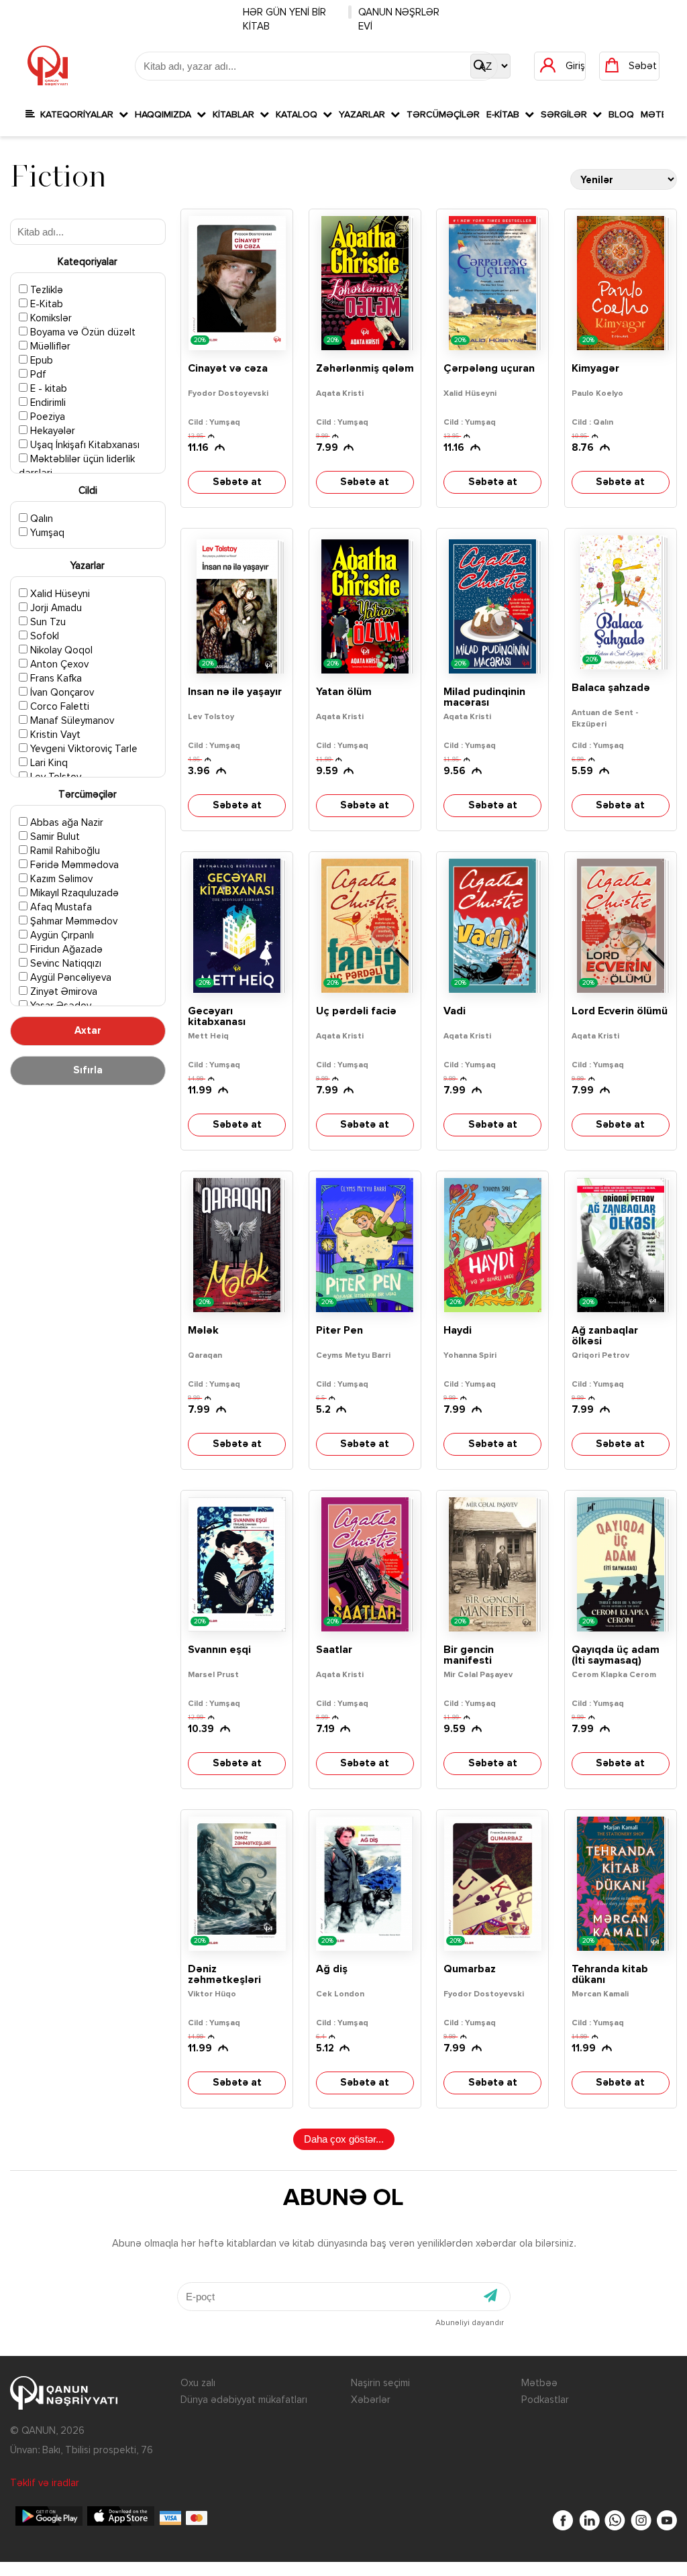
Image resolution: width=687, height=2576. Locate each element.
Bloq (621, 115)
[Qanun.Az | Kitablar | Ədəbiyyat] (48, 66)
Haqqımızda (166, 115)
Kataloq (299, 115)
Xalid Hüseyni (59, 594)
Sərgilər (567, 115)
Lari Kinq (48, 763)
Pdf (37, 375)
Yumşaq (46, 533)
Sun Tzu (47, 622)
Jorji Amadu (55, 608)
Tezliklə (45, 290)
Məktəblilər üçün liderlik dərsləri (77, 466)
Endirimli (47, 403)
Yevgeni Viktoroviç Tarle (83, 749)
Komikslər (50, 318)
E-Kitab (506, 115)
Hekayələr (51, 431)
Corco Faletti (58, 707)
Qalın (40, 519)
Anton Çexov (58, 664)
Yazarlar (365, 115)
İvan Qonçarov (61, 693)
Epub (40, 361)
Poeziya (46, 417)
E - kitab (47, 389)
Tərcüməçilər (443, 115)
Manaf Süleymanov (71, 721)
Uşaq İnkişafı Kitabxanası (84, 445)
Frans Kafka (55, 679)
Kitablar (236, 115)
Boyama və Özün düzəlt (82, 332)
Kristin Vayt (54, 735)
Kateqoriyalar (77, 115)
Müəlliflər (49, 346)
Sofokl (43, 636)
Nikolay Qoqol (60, 650)
